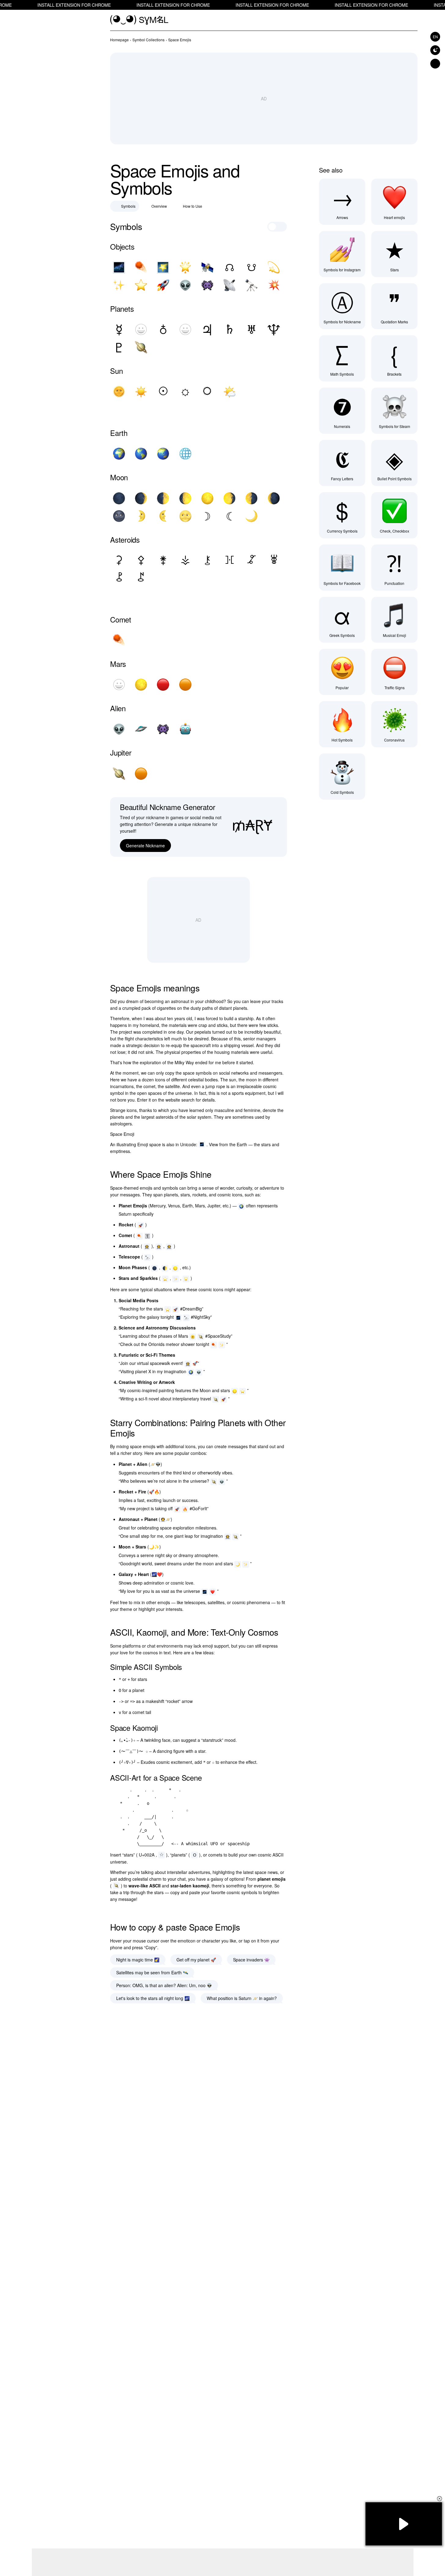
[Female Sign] (141, 329)
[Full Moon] (207, 498)
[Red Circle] (163, 685)
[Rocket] (163, 285)
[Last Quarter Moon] (251, 498)
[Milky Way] (119, 267)
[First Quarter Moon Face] (141, 516)
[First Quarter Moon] (163, 498)
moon (251, 1080)
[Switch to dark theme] (435, 50)
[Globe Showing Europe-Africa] (119, 454)
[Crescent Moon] (251, 516)
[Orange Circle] (185, 685)
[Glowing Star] (185, 267)
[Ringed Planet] (141, 347)
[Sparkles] (119, 285)
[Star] (141, 285)
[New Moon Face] (119, 516)
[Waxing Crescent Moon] (141, 498)
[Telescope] (251, 285)
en (435, 37)
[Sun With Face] (119, 392)
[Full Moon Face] (185, 516)
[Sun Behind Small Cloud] (229, 392)
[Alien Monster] (207, 285)
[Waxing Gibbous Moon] (185, 498)
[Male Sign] (185, 329)
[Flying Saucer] (141, 729)
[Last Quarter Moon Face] (163, 516)
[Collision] (274, 285)
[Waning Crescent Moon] (274, 498)
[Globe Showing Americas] (141, 454)
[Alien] (185, 285)
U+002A (147, 1855)
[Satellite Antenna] (229, 285)
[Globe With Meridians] (185, 454)
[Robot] (185, 729)
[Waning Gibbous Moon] (229, 498)
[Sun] (141, 392)
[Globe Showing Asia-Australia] (163, 454)
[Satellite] (207, 267)
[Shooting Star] (163, 267)
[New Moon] (119, 498)
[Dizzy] (274, 267)
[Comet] (141, 267)
